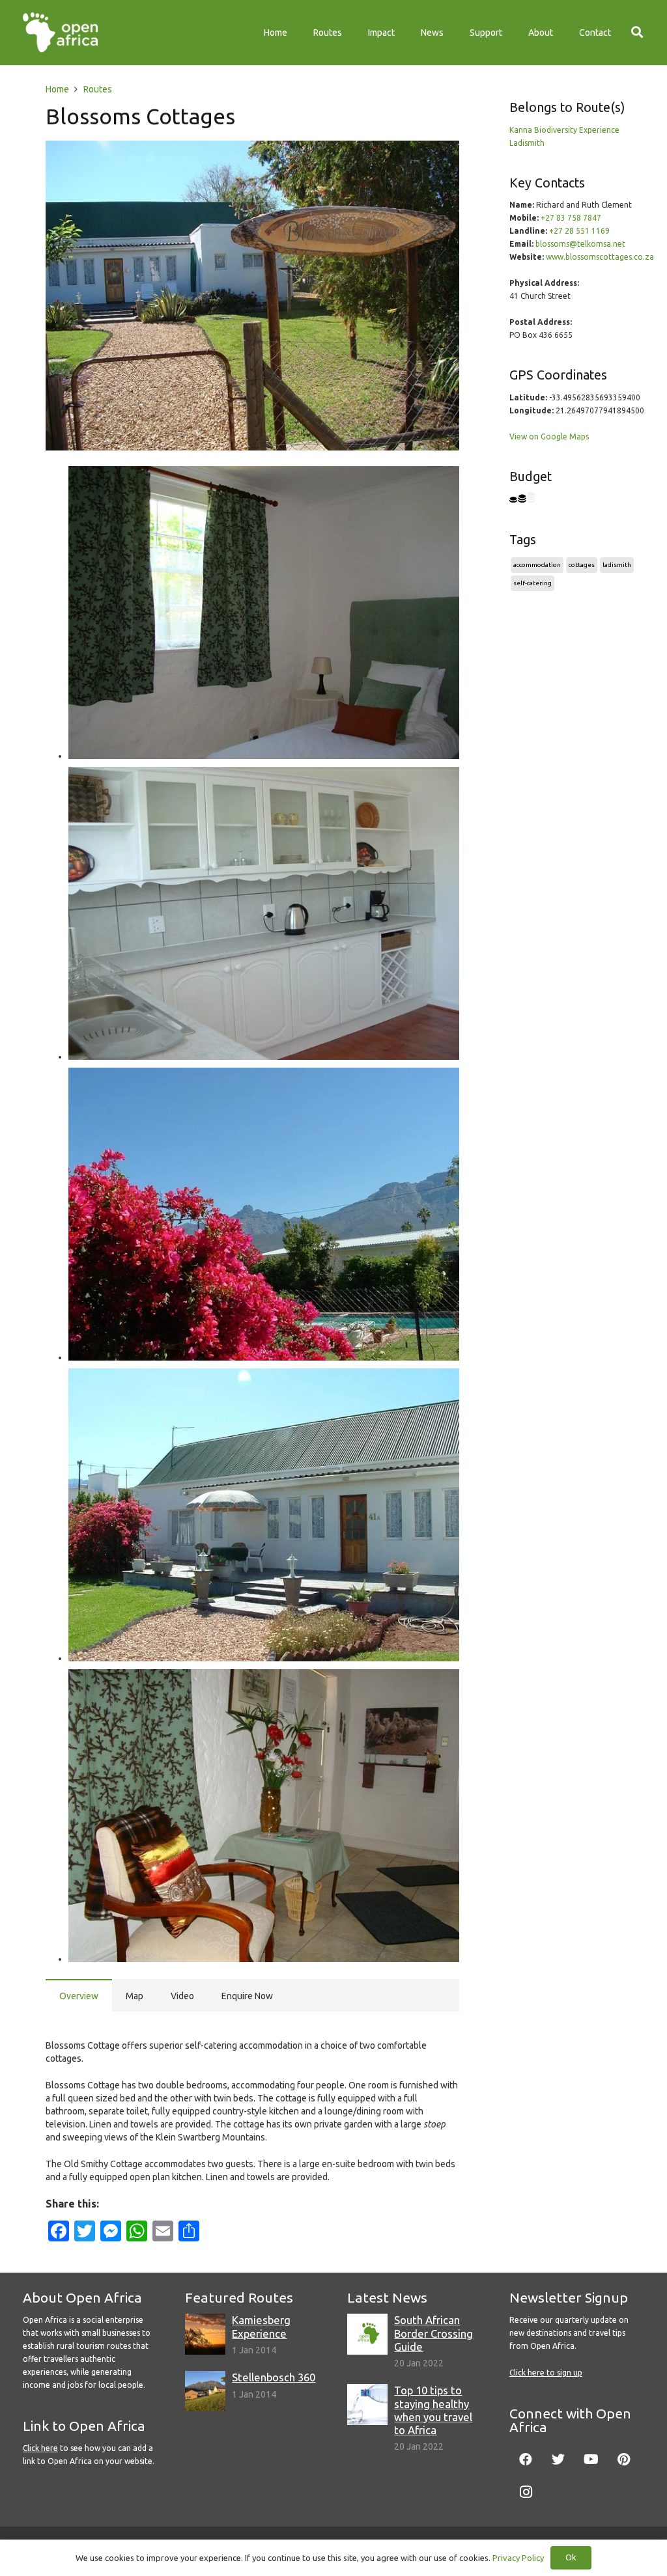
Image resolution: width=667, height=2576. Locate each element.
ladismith (617, 565)
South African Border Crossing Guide (433, 2333)
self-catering (532, 583)
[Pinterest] (623, 2459)
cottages (582, 565)
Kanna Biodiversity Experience (564, 130)
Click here (40, 2448)
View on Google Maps (549, 436)
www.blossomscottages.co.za (600, 257)
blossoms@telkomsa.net (580, 244)
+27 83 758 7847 (571, 218)
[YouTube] (591, 2459)
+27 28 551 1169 (579, 231)
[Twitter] (558, 2459)
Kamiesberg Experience (261, 2326)
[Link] (60, 33)
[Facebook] (526, 2459)
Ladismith (527, 143)
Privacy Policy (518, 2558)
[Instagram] (526, 2492)
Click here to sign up (546, 2373)
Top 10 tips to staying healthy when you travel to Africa (433, 2410)
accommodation (537, 565)
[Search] (637, 32)
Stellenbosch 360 (274, 2377)
